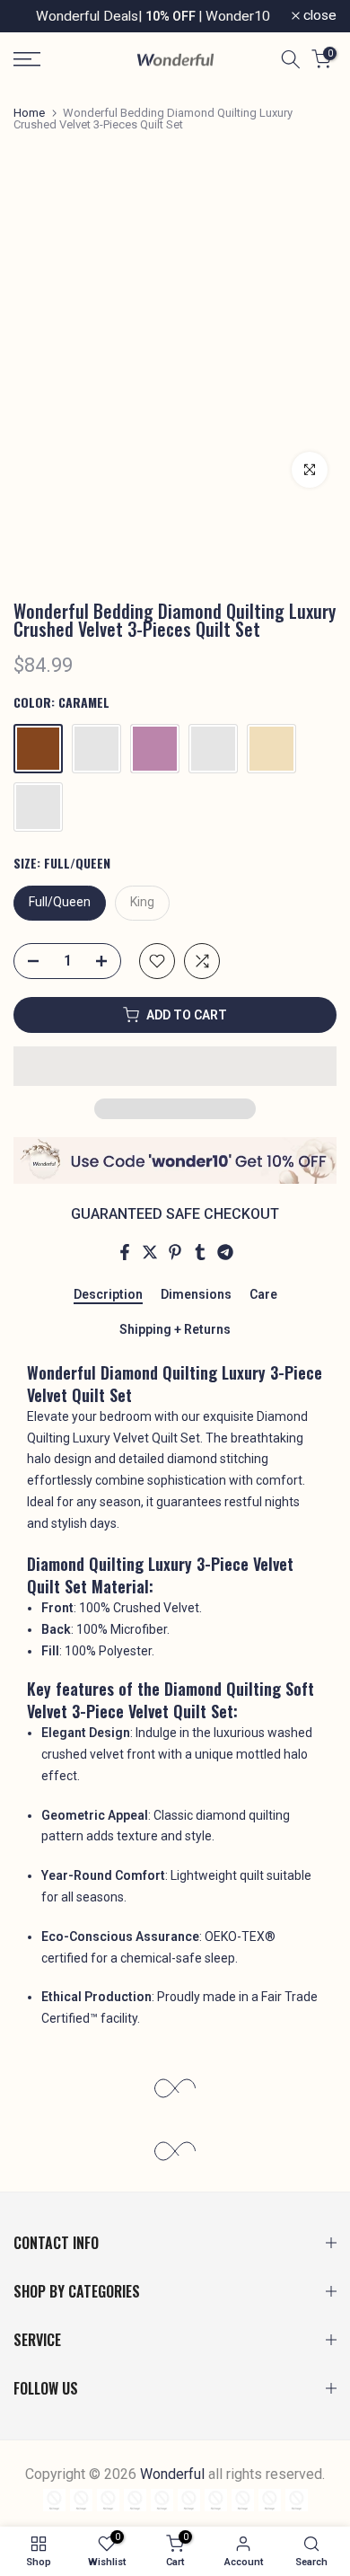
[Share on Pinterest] (175, 1252)
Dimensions (196, 1294)
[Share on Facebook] (125, 1252)
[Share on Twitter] (150, 1252)
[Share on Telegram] (225, 1252)
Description (108, 1294)
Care (263, 1294)
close (318, 16)
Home (29, 113)
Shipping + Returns (175, 1329)
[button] (175, 1066)
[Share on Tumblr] (200, 1252)
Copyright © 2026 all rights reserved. (175, 2474)
